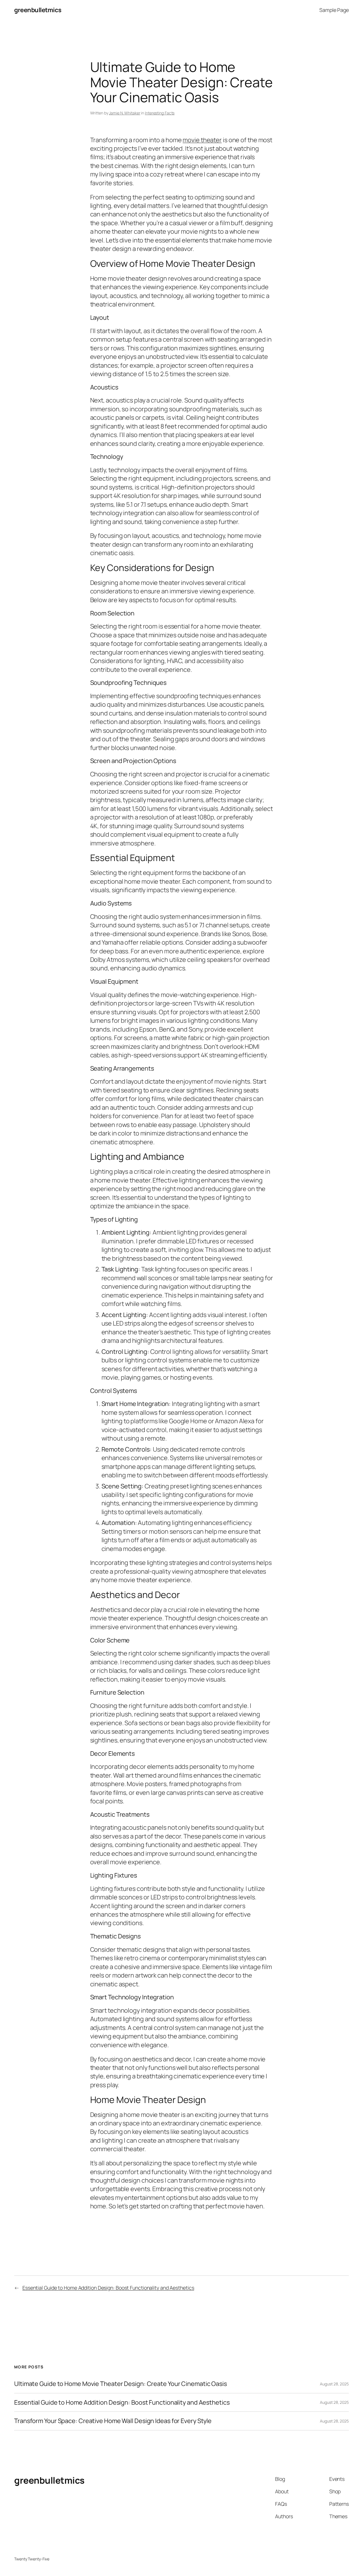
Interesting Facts (160, 113)
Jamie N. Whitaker (124, 113)
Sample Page (334, 10)
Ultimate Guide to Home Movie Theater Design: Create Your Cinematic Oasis (121, 2384)
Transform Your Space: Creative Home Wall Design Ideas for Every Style (113, 2421)
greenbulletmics (38, 10)
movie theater (202, 140)
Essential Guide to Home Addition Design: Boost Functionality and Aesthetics (108, 2288)
